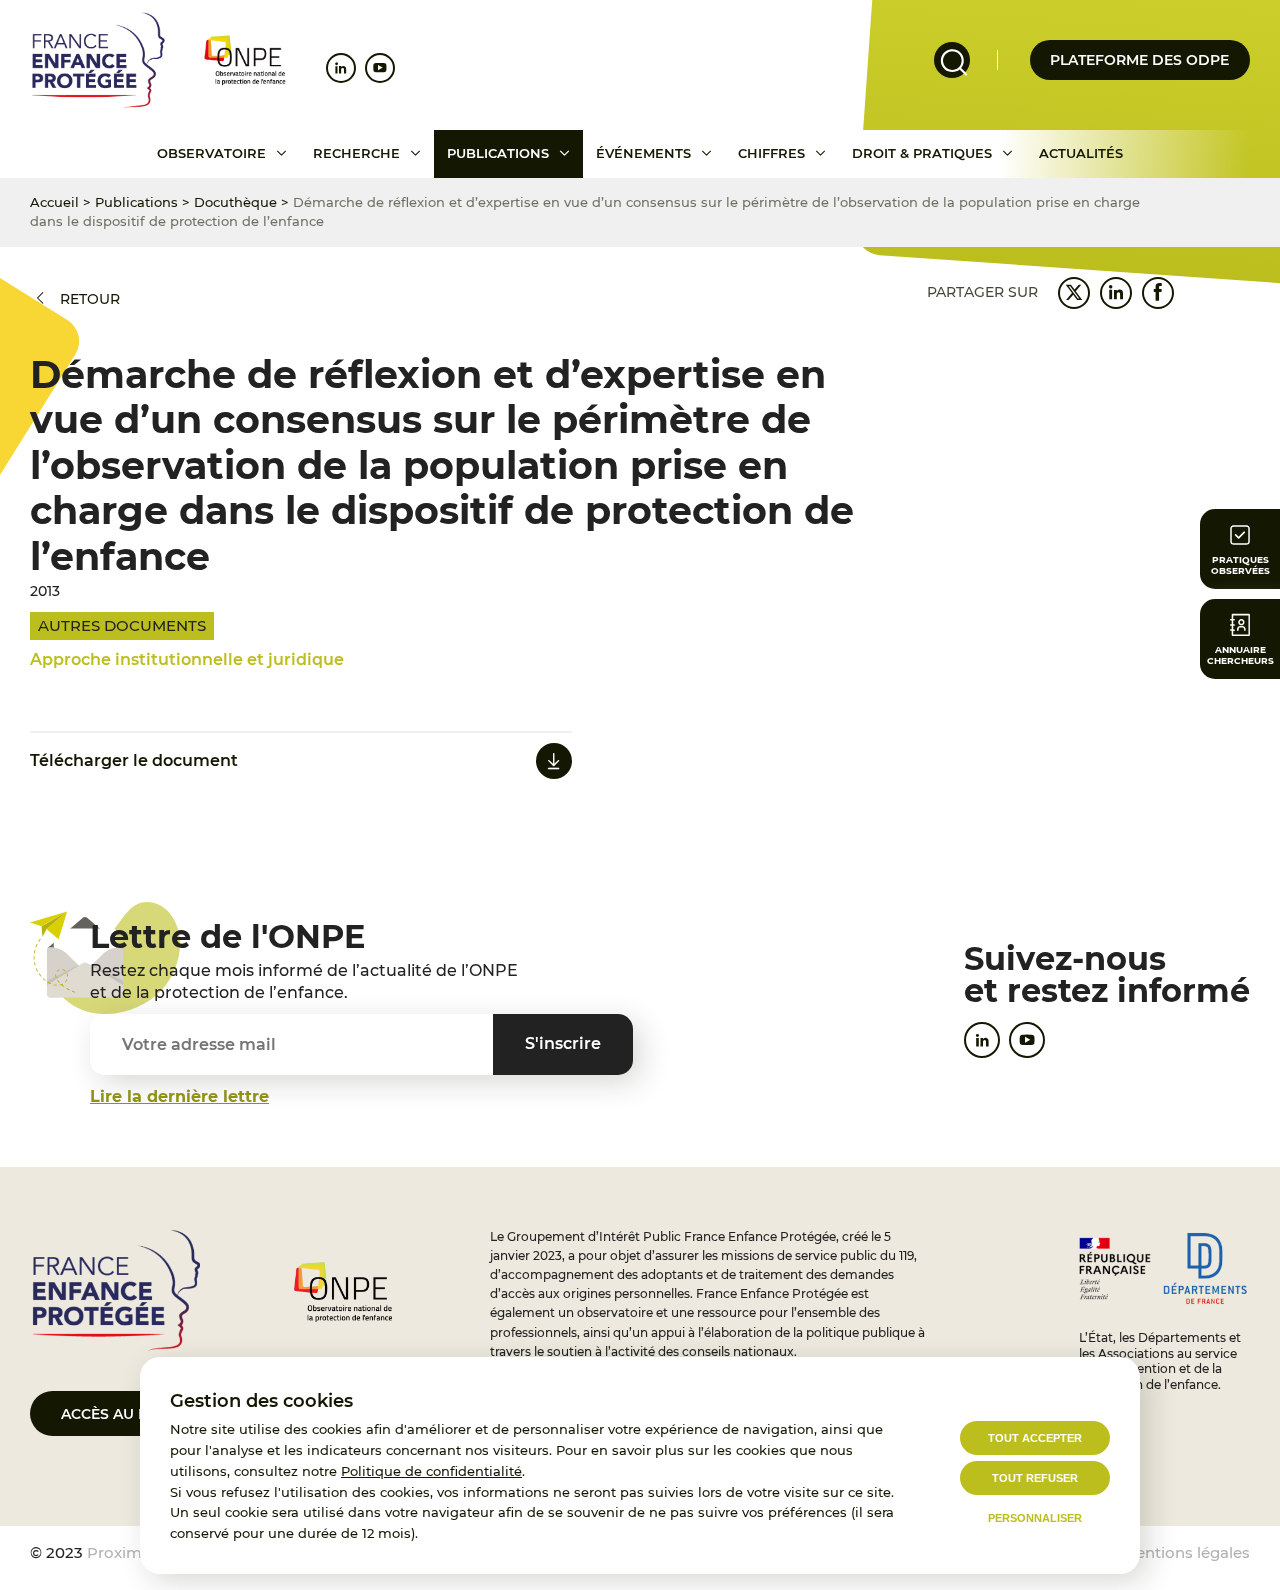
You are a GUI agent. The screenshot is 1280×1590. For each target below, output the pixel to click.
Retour (90, 299)
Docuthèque (235, 202)
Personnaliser (1035, 1518)
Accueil (54, 202)
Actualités (1081, 153)
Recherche (356, 153)
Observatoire (211, 153)
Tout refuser (1035, 1478)
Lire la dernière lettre (179, 1096)
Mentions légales (1186, 1552)
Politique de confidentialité (431, 1471)
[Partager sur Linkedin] (1116, 293)
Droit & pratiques (922, 153)
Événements (643, 153)
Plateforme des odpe (1139, 60)
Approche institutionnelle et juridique (187, 659)
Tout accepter (1035, 1438)
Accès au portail (130, 1414)
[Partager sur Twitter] (1074, 293)
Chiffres (771, 153)
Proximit (119, 1552)
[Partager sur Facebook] (1158, 293)
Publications (498, 153)
